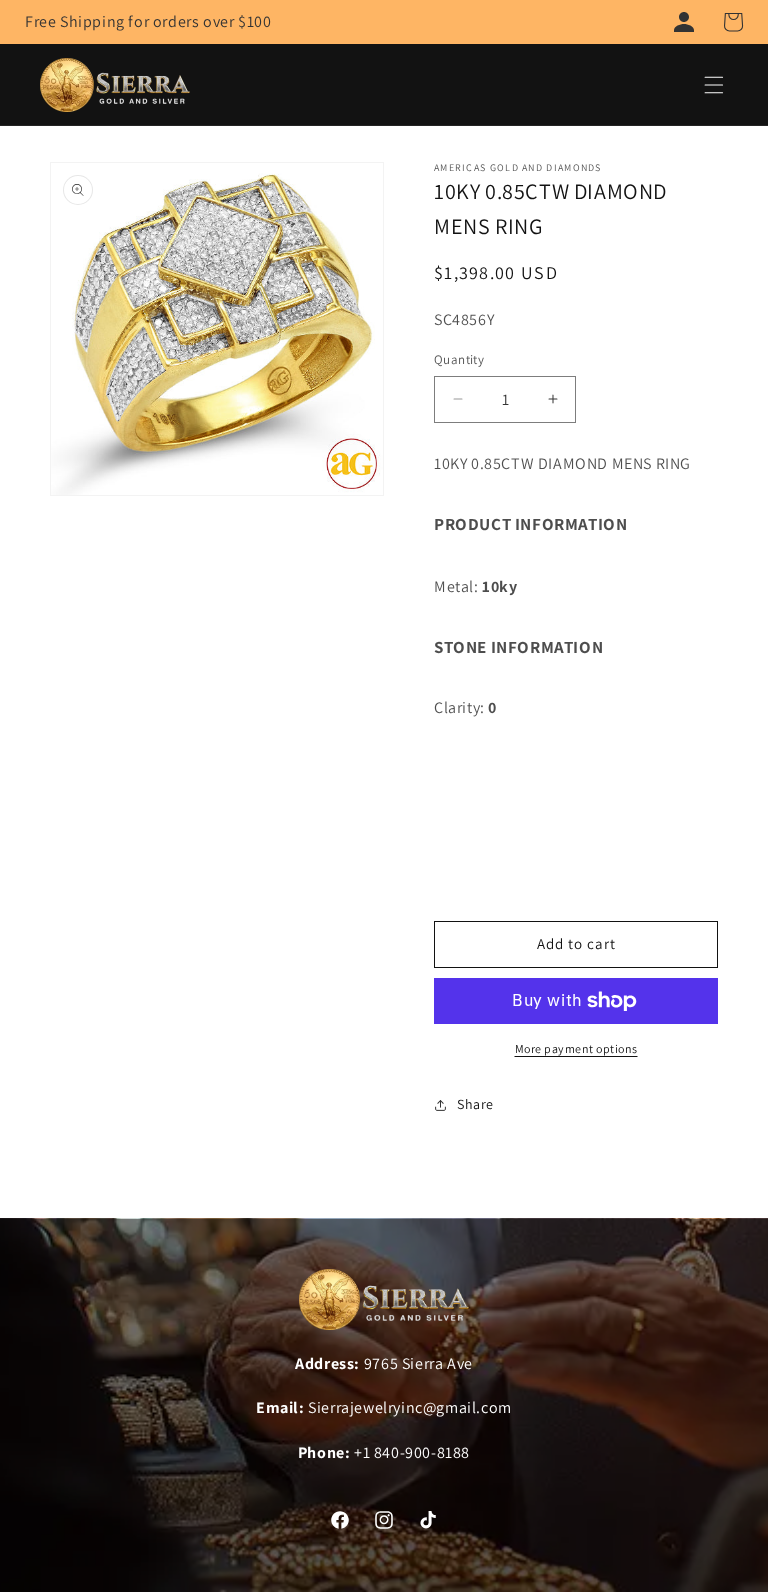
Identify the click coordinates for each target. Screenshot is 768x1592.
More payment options (576, 1048)
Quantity (459, 359)
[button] (733, 22)
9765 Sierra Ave (418, 1363)
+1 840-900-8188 (412, 1452)
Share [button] (475, 1104)
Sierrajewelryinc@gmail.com (410, 1407)
